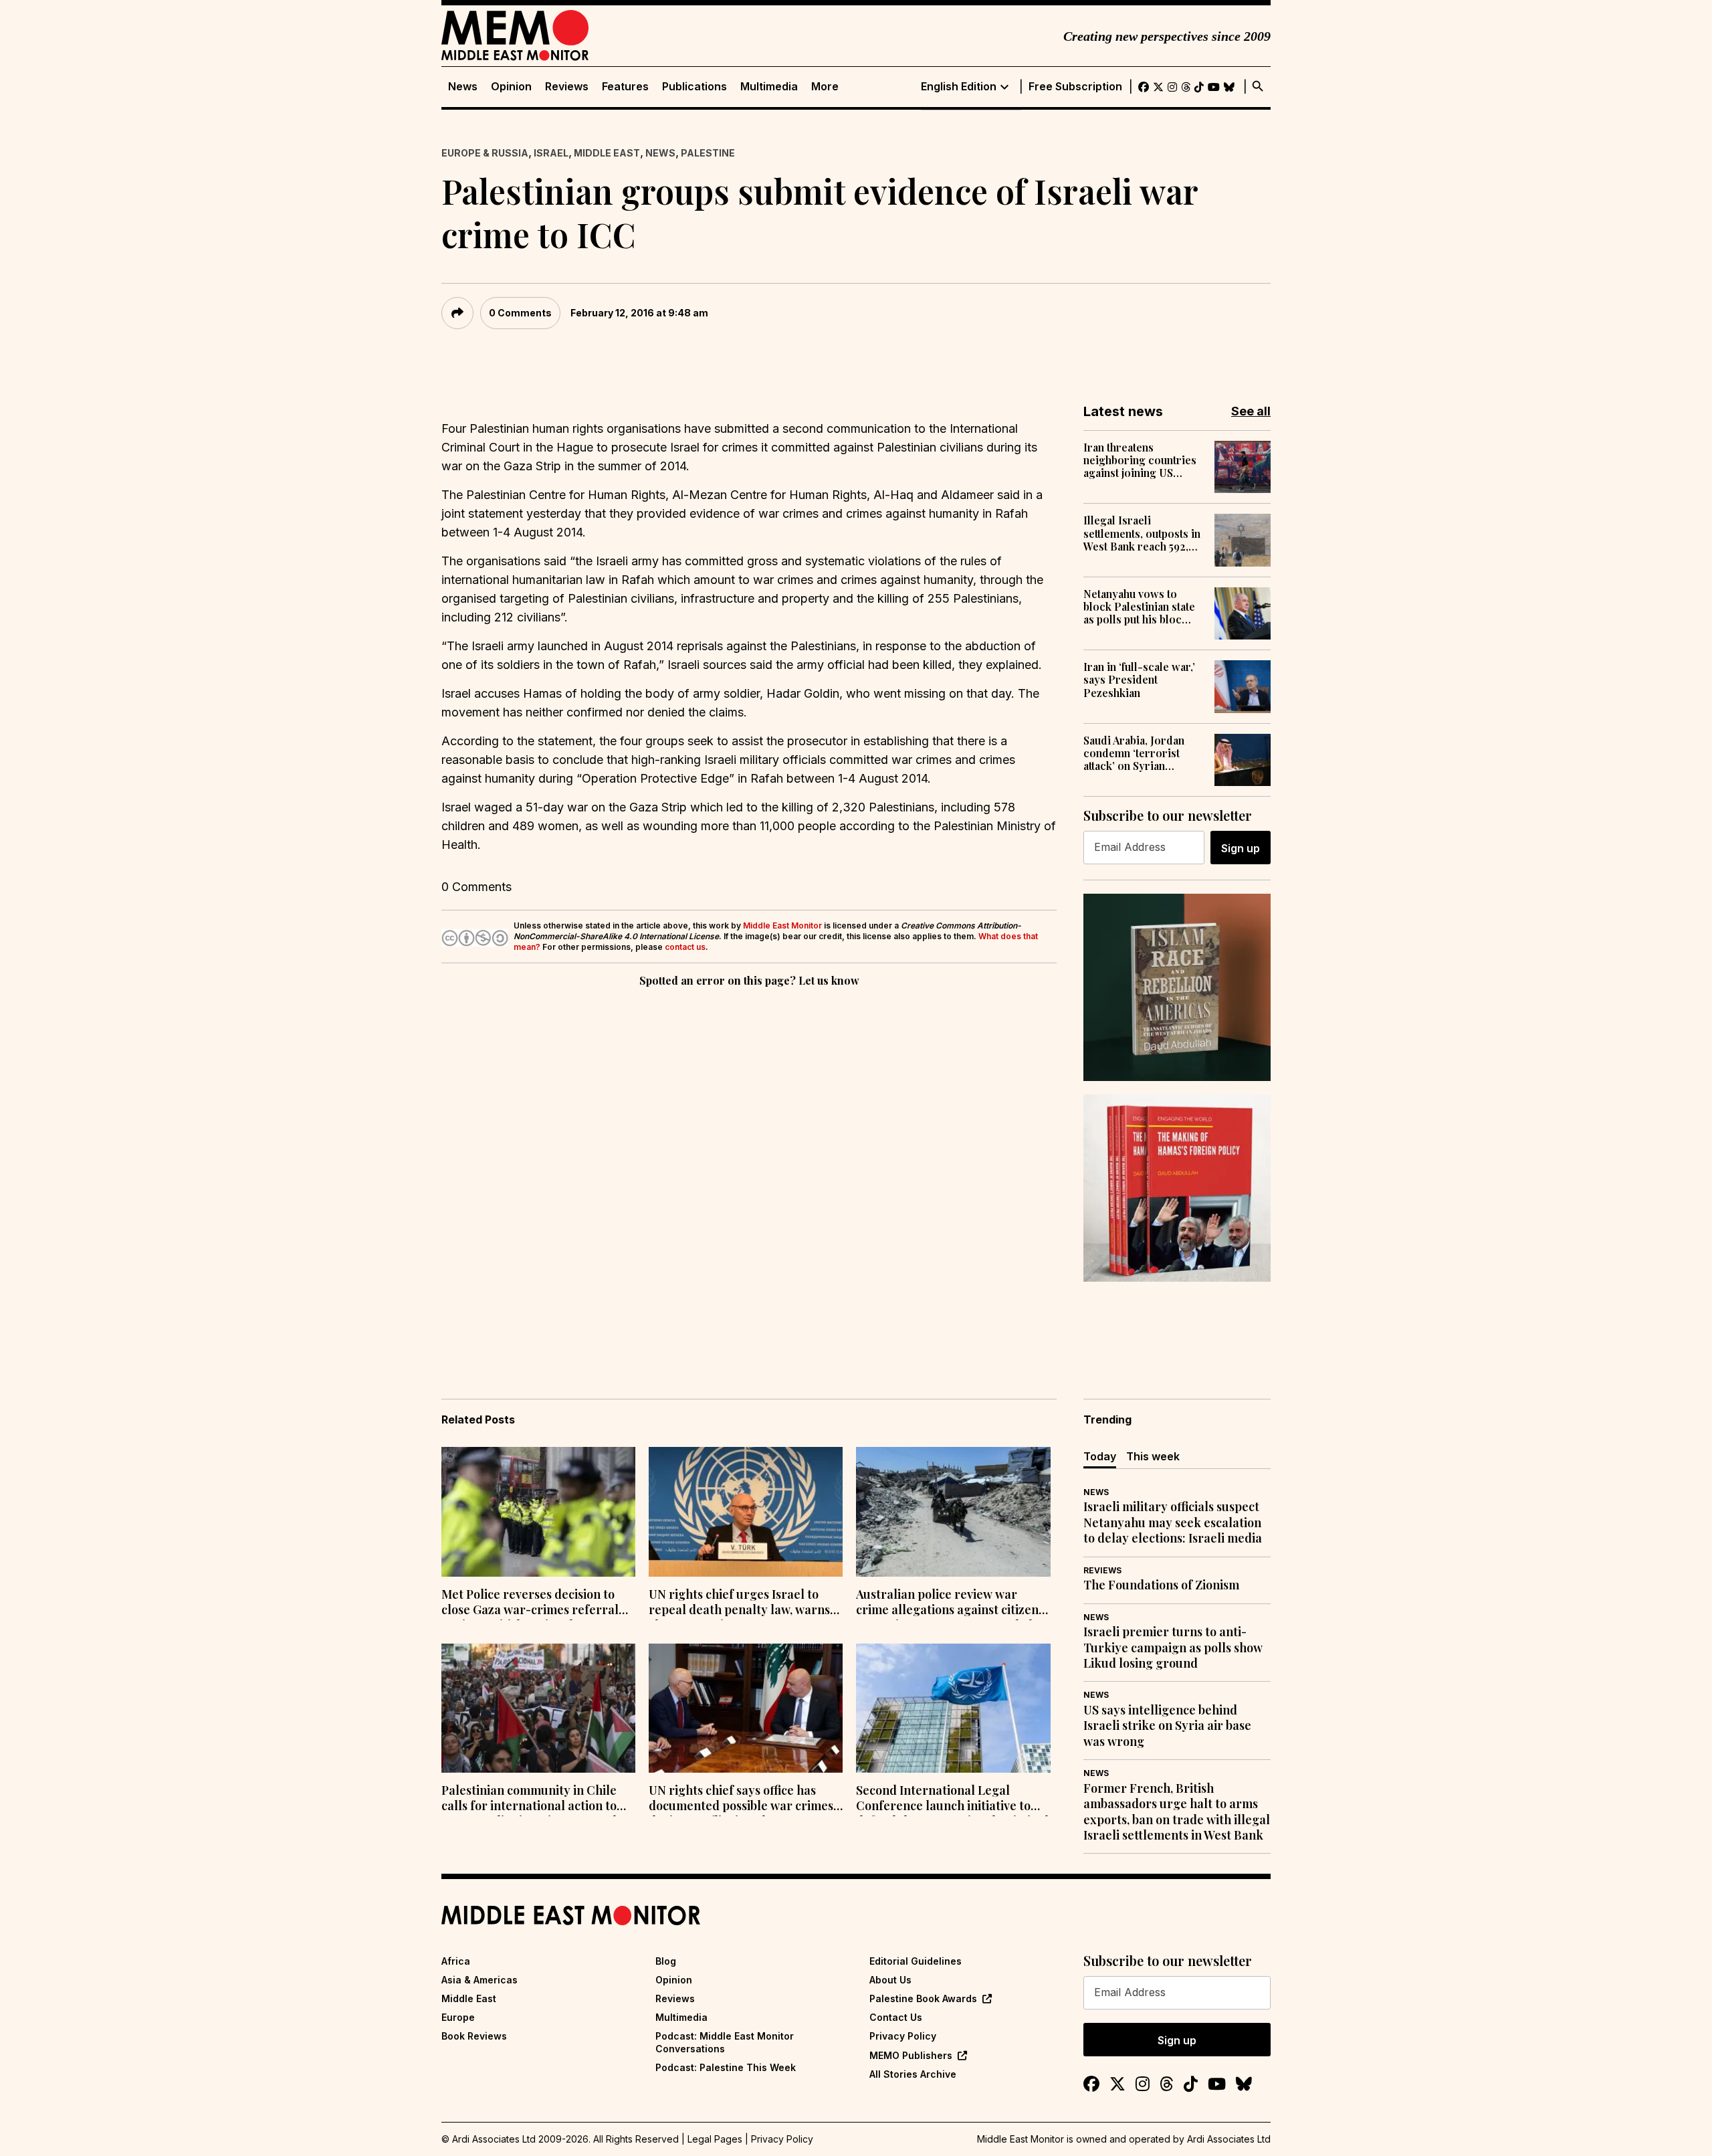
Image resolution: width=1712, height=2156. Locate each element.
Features (625, 87)
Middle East (607, 153)
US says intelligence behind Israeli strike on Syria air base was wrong (1167, 1726)
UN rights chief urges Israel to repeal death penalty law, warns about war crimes (739, 1603)
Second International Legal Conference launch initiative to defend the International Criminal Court (952, 1799)
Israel (551, 153)
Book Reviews (474, 2036)
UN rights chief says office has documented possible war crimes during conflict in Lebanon (741, 1799)
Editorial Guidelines (916, 1961)
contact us (685, 947)
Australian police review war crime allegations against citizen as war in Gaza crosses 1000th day (951, 1603)
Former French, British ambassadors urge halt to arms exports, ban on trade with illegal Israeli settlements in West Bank (1177, 1812)
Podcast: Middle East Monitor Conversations (725, 2042)
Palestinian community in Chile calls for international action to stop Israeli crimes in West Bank (531, 1799)
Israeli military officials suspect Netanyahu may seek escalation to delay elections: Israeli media (1173, 1523)
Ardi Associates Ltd (1229, 2139)
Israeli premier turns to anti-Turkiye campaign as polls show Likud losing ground (1173, 1648)
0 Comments (520, 313)
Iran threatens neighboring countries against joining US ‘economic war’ (1140, 460)
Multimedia (769, 87)
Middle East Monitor (782, 925)
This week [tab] (1153, 1456)
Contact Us (896, 2017)
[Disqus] (749, 1174)
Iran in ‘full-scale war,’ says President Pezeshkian (1139, 680)
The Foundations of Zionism (1161, 1585)
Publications (694, 87)
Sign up (1241, 848)
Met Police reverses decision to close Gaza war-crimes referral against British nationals (530, 1603)
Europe (458, 2017)
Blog (666, 1961)
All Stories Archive (913, 2074)
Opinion (511, 87)
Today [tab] (1100, 1456)
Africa (456, 1961)
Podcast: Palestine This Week (726, 2067)
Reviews (567, 87)
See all (1251, 411)
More (825, 87)
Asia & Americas (479, 1980)
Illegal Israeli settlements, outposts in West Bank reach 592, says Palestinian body (1142, 533)
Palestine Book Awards (923, 1998)
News (463, 87)
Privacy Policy (903, 2036)
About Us (890, 1980)
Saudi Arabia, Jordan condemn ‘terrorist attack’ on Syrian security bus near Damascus (1134, 753)
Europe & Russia (485, 153)
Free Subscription (1075, 87)
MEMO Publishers (911, 2055)
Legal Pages (715, 2139)
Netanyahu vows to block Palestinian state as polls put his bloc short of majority (1139, 607)
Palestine (708, 153)
